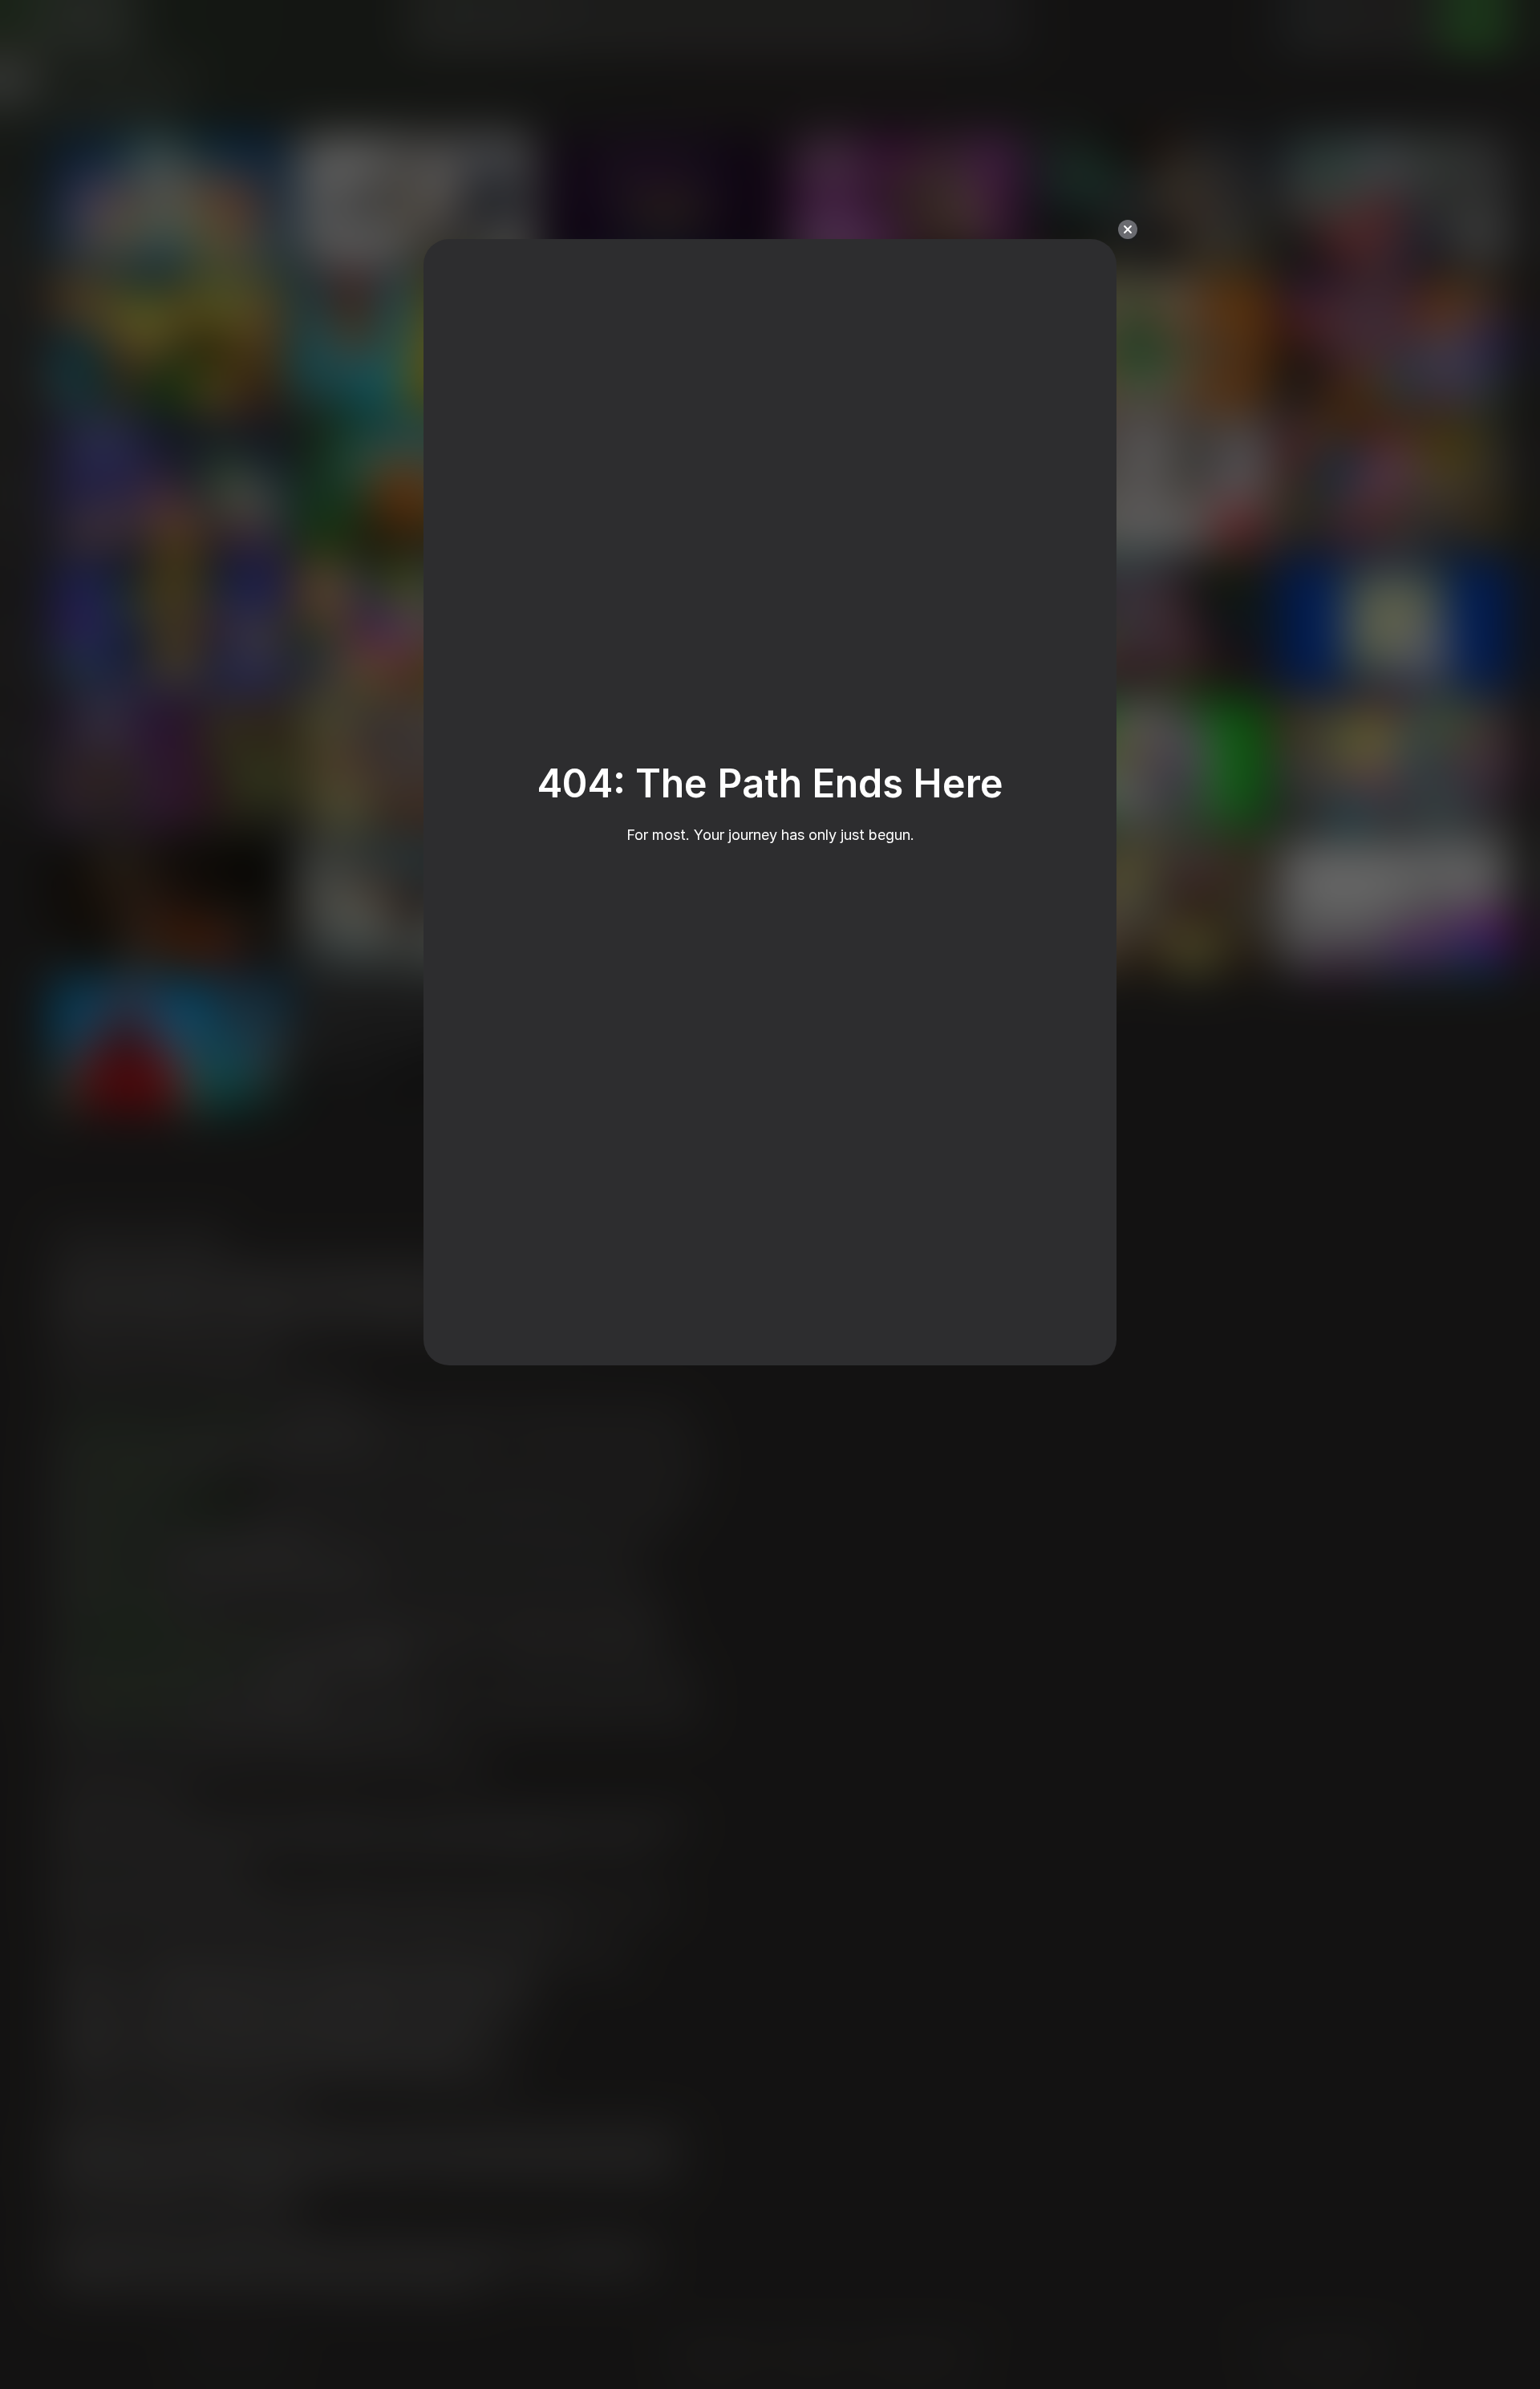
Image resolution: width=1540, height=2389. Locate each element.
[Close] (1128, 229)
